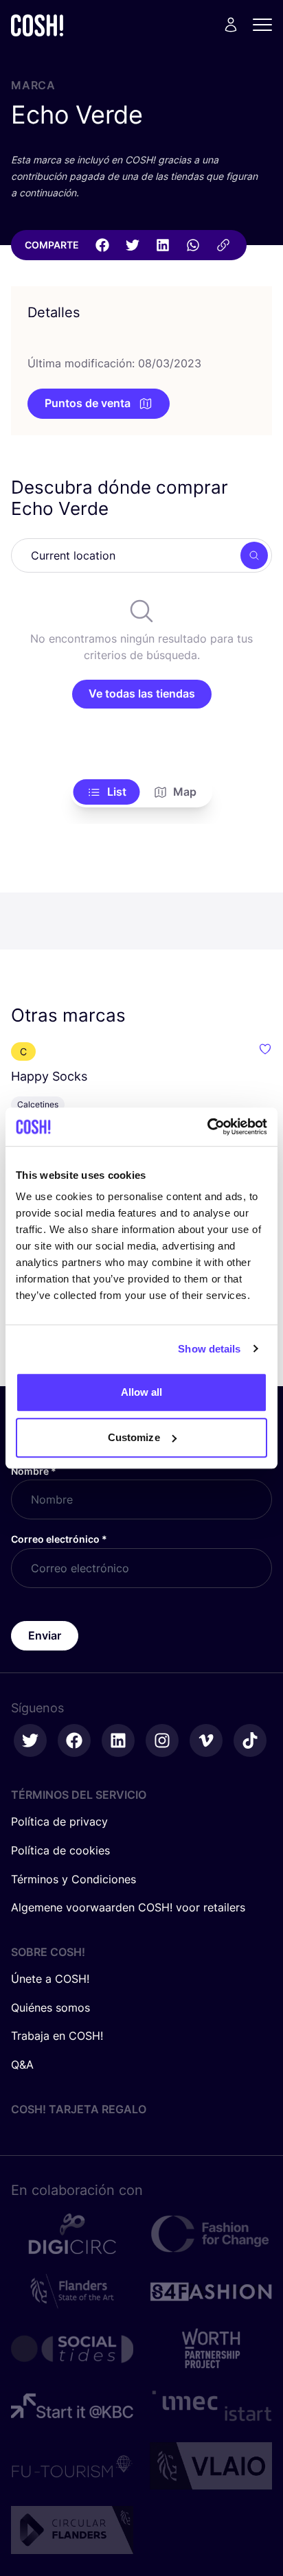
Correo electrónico (59, 1539)
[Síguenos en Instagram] (162, 1740)
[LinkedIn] (163, 245)
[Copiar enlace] (223, 245)
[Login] (231, 25)
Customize (134, 1437)
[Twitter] (133, 245)
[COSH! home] (37, 25)
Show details (209, 1349)
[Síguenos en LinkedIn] (118, 1740)
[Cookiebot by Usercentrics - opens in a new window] (207, 1127)
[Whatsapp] (193, 245)
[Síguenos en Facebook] (74, 1740)
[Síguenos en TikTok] (250, 1740)
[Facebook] (102, 245)
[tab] (107, 792)
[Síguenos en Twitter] (30, 1740)
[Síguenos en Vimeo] (206, 1740)
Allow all (142, 1392)
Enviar (45, 1635)
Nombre (34, 1471)
